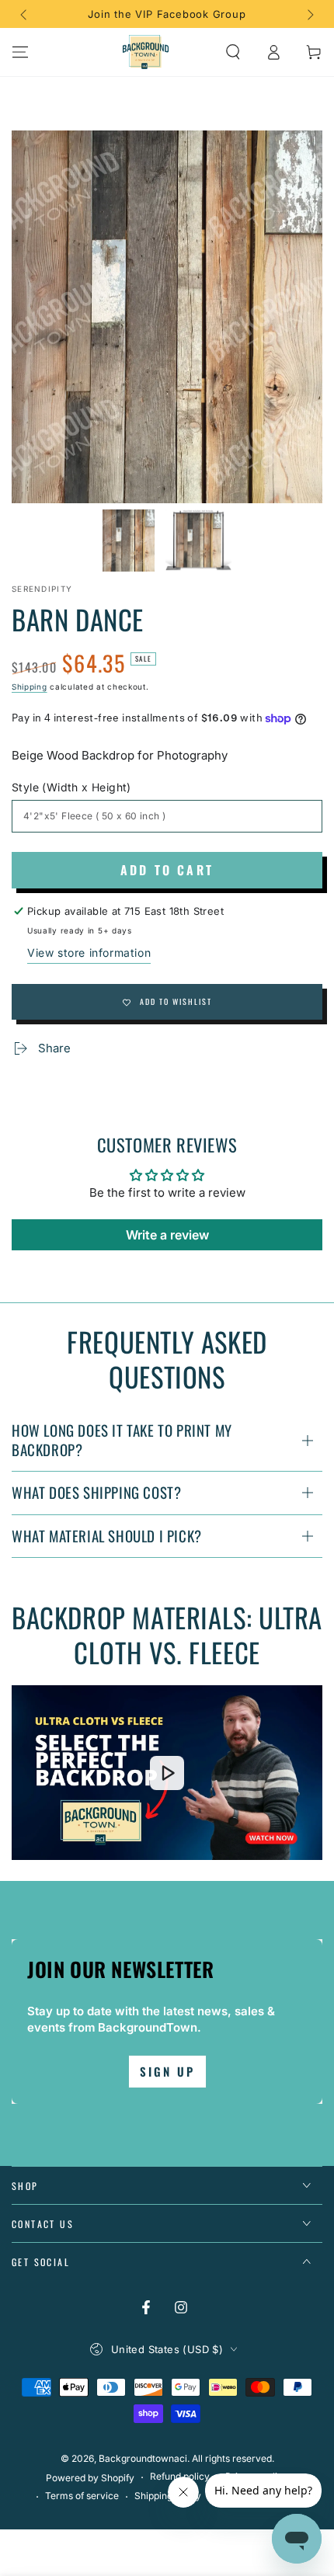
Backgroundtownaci (143, 2458)
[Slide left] (25, 14)
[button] (233, 52)
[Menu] (20, 52)
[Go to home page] (146, 52)
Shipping (30, 687)
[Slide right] (309, 14)
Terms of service (82, 2496)
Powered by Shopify (90, 2478)
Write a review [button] (167, 1235)
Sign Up (167, 2071)
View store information (89, 953)
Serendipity (42, 589)
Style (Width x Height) (71, 787)
